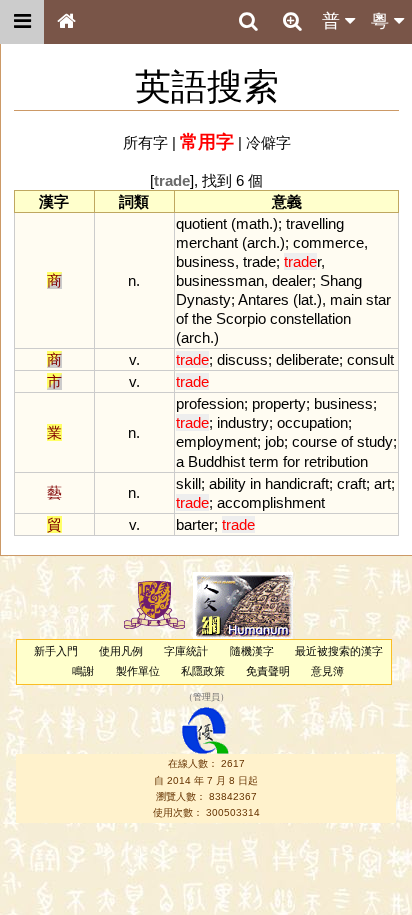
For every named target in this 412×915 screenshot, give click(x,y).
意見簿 (327, 671)
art (382, 483)
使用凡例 (121, 651)
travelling (315, 223)
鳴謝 (83, 671)
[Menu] (22, 22)
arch (261, 242)
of (182, 318)
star (378, 299)
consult (370, 359)
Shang (341, 280)
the (202, 318)
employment (216, 441)
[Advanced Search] (292, 21)
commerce (328, 242)
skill (188, 483)
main (346, 299)
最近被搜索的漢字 (339, 651)
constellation (310, 318)
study (375, 441)
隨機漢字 (252, 651)
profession (210, 403)
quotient (201, 223)
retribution (336, 461)
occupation (312, 422)
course (314, 441)
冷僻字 (268, 142)
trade (259, 261)
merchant (207, 242)
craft (351, 483)
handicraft (297, 483)
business (205, 261)
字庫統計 (186, 651)
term (264, 461)
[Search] (248, 22)
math (252, 223)
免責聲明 (268, 671)
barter (195, 524)
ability (227, 483)
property (279, 403)
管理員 (206, 697)
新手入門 (56, 651)
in (255, 483)
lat (305, 299)
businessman (220, 280)
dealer (292, 280)
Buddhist (216, 461)
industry (243, 422)
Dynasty (203, 299)
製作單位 (138, 671)
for (291, 461)
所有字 (145, 142)
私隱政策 (203, 671)
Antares (263, 299)
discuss (242, 359)
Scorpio (241, 318)
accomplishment (271, 502)
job (274, 441)
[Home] (66, 22)
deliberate (307, 359)
